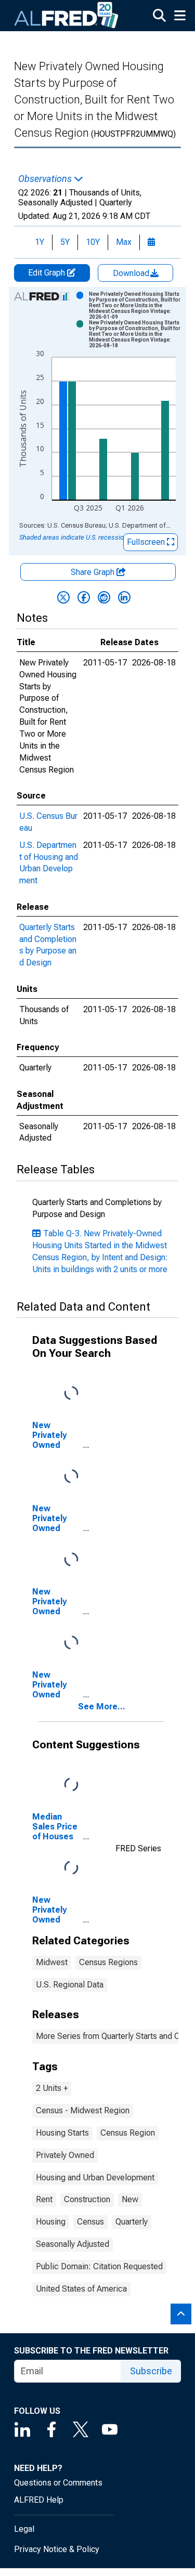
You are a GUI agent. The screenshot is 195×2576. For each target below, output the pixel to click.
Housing (51, 2222)
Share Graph (94, 572)
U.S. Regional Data (70, 1985)
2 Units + (52, 2088)
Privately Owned (65, 2155)
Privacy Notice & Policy (57, 2549)
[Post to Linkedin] (124, 597)
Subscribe (151, 2371)
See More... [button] (102, 1707)
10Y (93, 242)
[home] (67, 16)
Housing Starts (62, 2133)
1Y (40, 242)
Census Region (128, 2133)
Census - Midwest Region (83, 2110)
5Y (65, 242)
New (130, 2199)
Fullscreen (147, 542)
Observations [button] (46, 179)
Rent (44, 2199)
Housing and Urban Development (95, 2178)
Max (124, 242)
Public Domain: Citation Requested (99, 2266)
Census (90, 2222)
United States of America (81, 2289)
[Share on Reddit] (104, 597)
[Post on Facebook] (84, 597)
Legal (24, 2529)
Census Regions (108, 1962)
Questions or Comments (58, 2483)
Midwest (52, 1962)
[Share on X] (63, 597)
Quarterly (132, 2222)
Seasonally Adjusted (73, 2244)
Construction (87, 2199)
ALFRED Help (39, 2500)
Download (132, 273)
